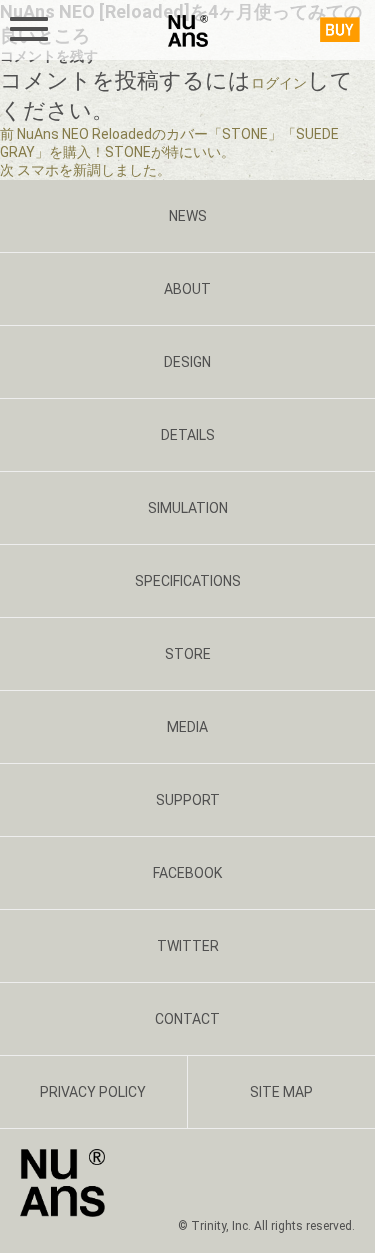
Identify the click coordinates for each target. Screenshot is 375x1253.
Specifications (188, 581)
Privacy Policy (93, 1092)
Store (188, 654)
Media (187, 727)
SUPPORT (188, 800)
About (187, 289)
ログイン (279, 83)
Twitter (188, 946)
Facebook (187, 873)
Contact (187, 1019)
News (188, 216)
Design (187, 362)
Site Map (281, 1092)
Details (188, 435)
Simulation (188, 508)
